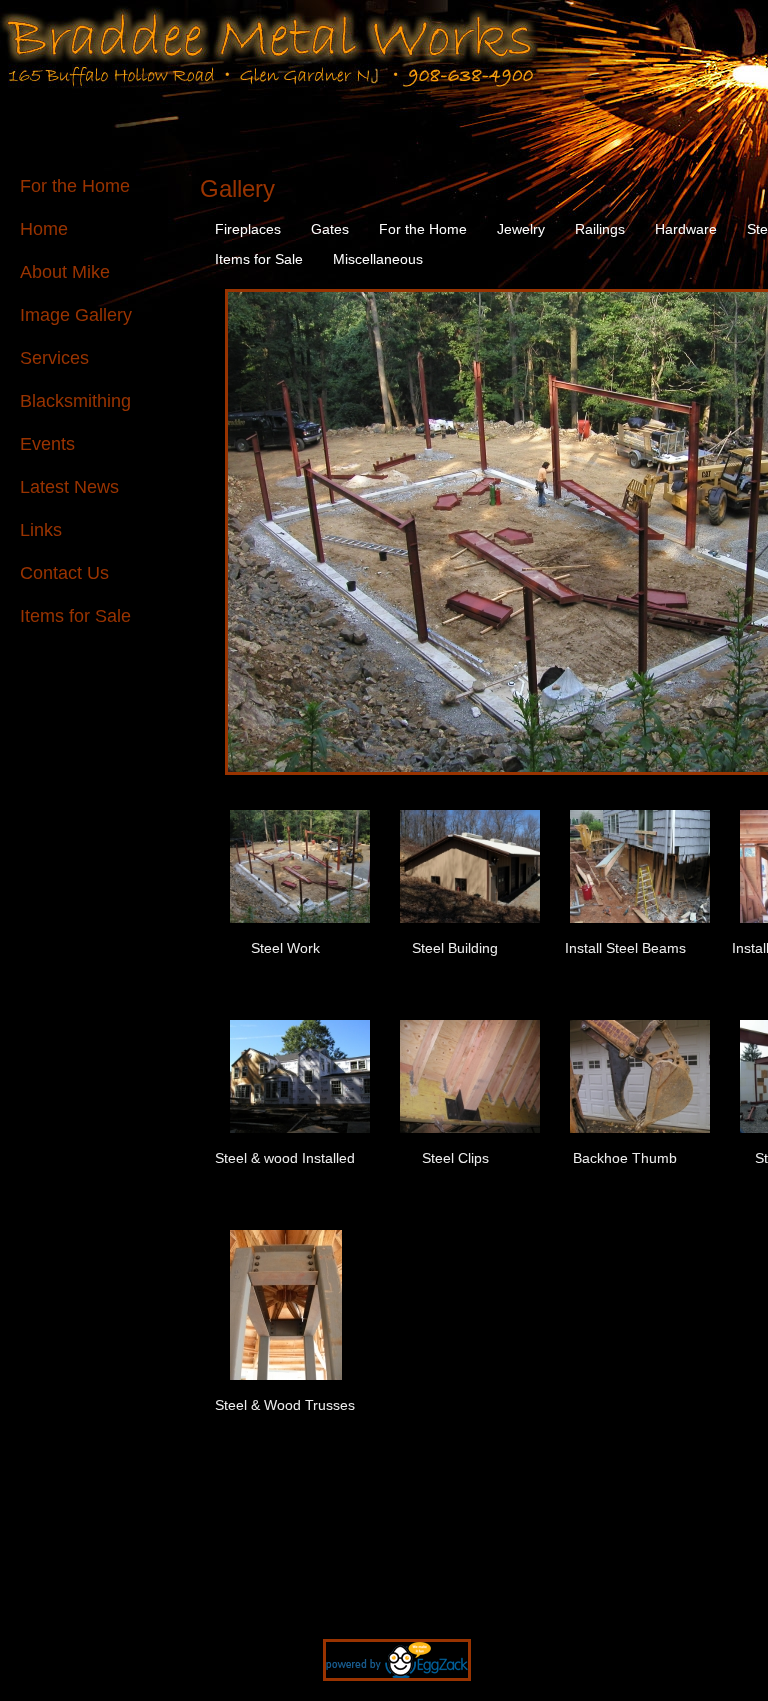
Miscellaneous (378, 259)
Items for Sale (75, 616)
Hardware (686, 229)
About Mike (65, 272)
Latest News (69, 487)
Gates (330, 229)
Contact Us (64, 573)
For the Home (75, 186)
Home (44, 229)
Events (47, 444)
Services (54, 358)
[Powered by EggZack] (384, 1691)
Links (41, 530)
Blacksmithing (75, 401)
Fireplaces (248, 229)
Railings (600, 229)
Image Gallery (76, 315)
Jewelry (521, 229)
